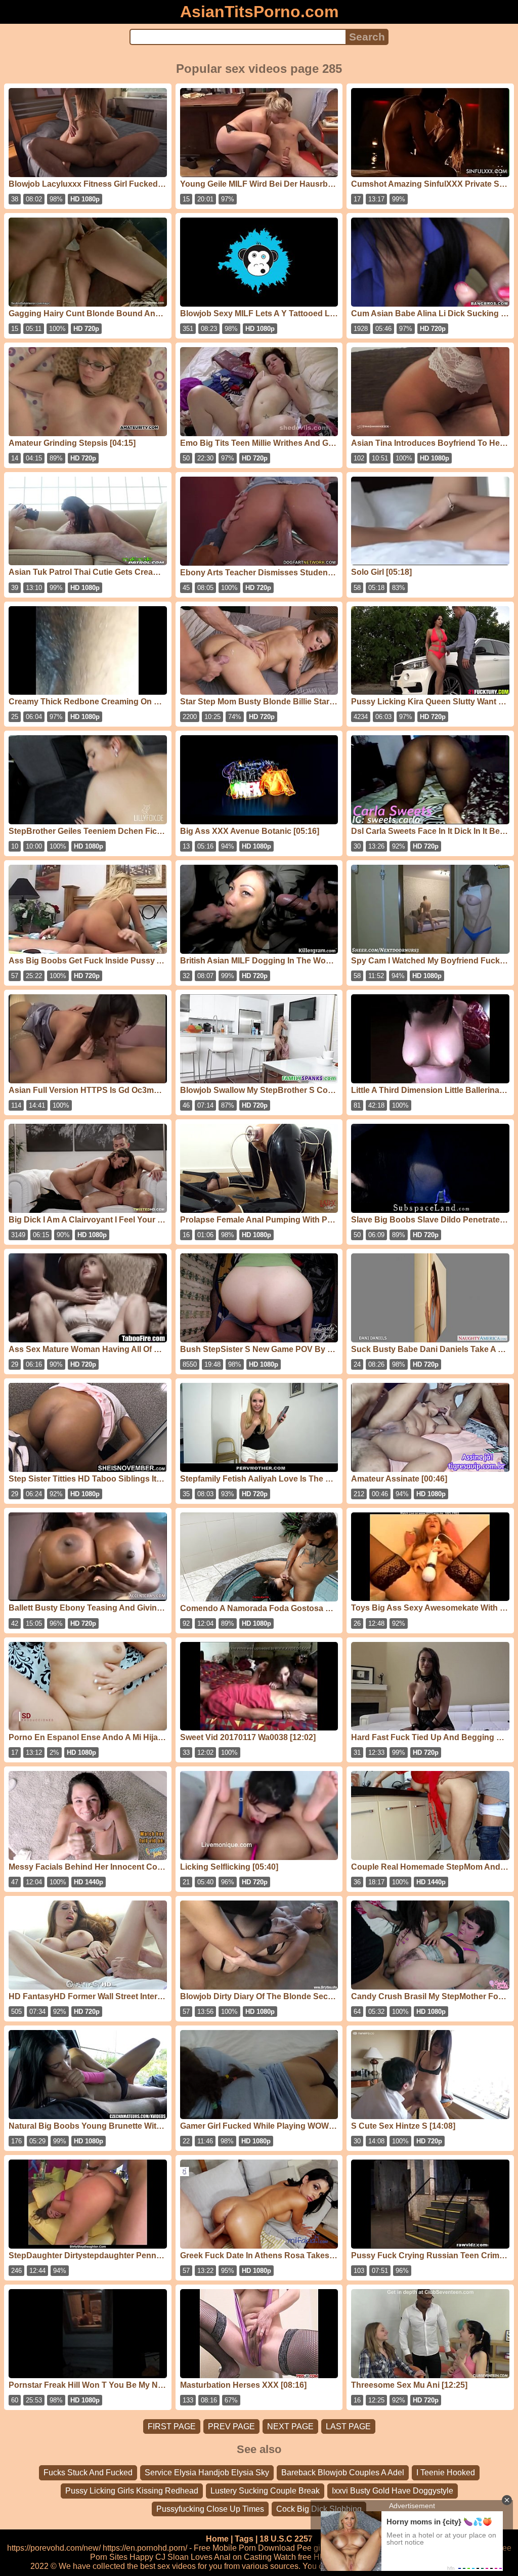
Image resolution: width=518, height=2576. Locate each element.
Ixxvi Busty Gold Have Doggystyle (393, 2491)
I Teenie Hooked (446, 2473)
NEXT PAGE (290, 2426)
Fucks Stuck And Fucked (88, 2473)
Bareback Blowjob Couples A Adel (343, 2473)
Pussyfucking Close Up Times (210, 2509)
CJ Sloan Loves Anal (193, 2557)
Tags (244, 2539)
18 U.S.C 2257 (286, 2539)
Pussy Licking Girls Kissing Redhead (132, 2491)
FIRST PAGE (172, 2426)
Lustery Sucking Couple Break (265, 2491)
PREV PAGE (231, 2426)
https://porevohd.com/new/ (54, 2548)
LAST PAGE (348, 2426)
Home (217, 2539)
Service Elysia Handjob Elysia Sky (207, 2473)
